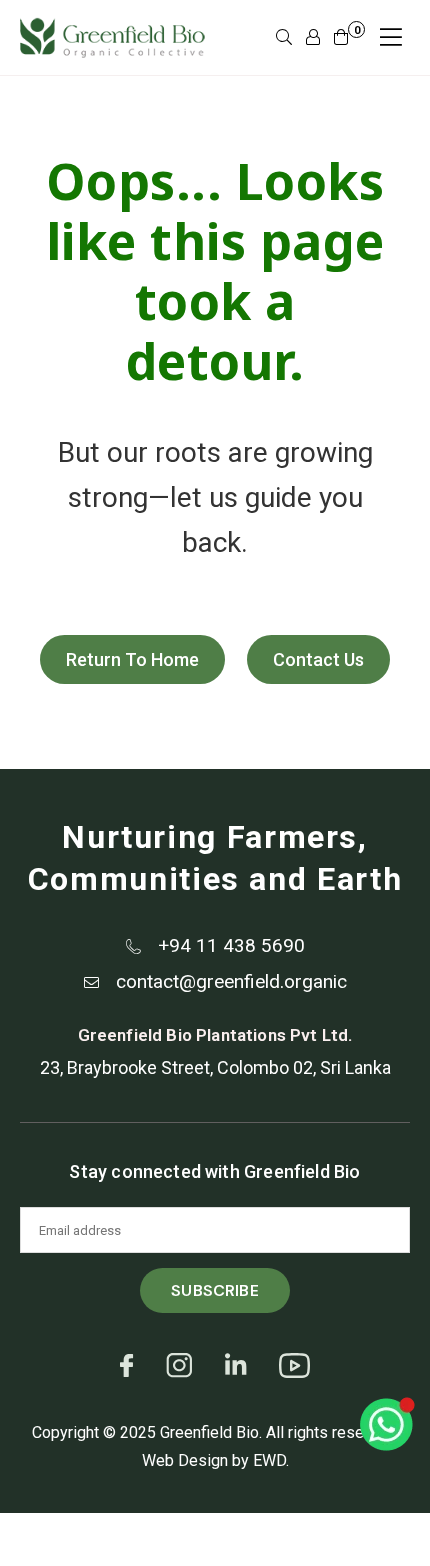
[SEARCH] (284, 38)
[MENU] (391, 37)
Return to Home (132, 659)
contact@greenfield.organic (231, 981)
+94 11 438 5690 (231, 945)
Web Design (185, 1460)
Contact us (318, 659)
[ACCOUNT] (313, 38)
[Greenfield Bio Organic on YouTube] (294, 1375)
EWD (269, 1460)
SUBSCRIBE (214, 1290)
